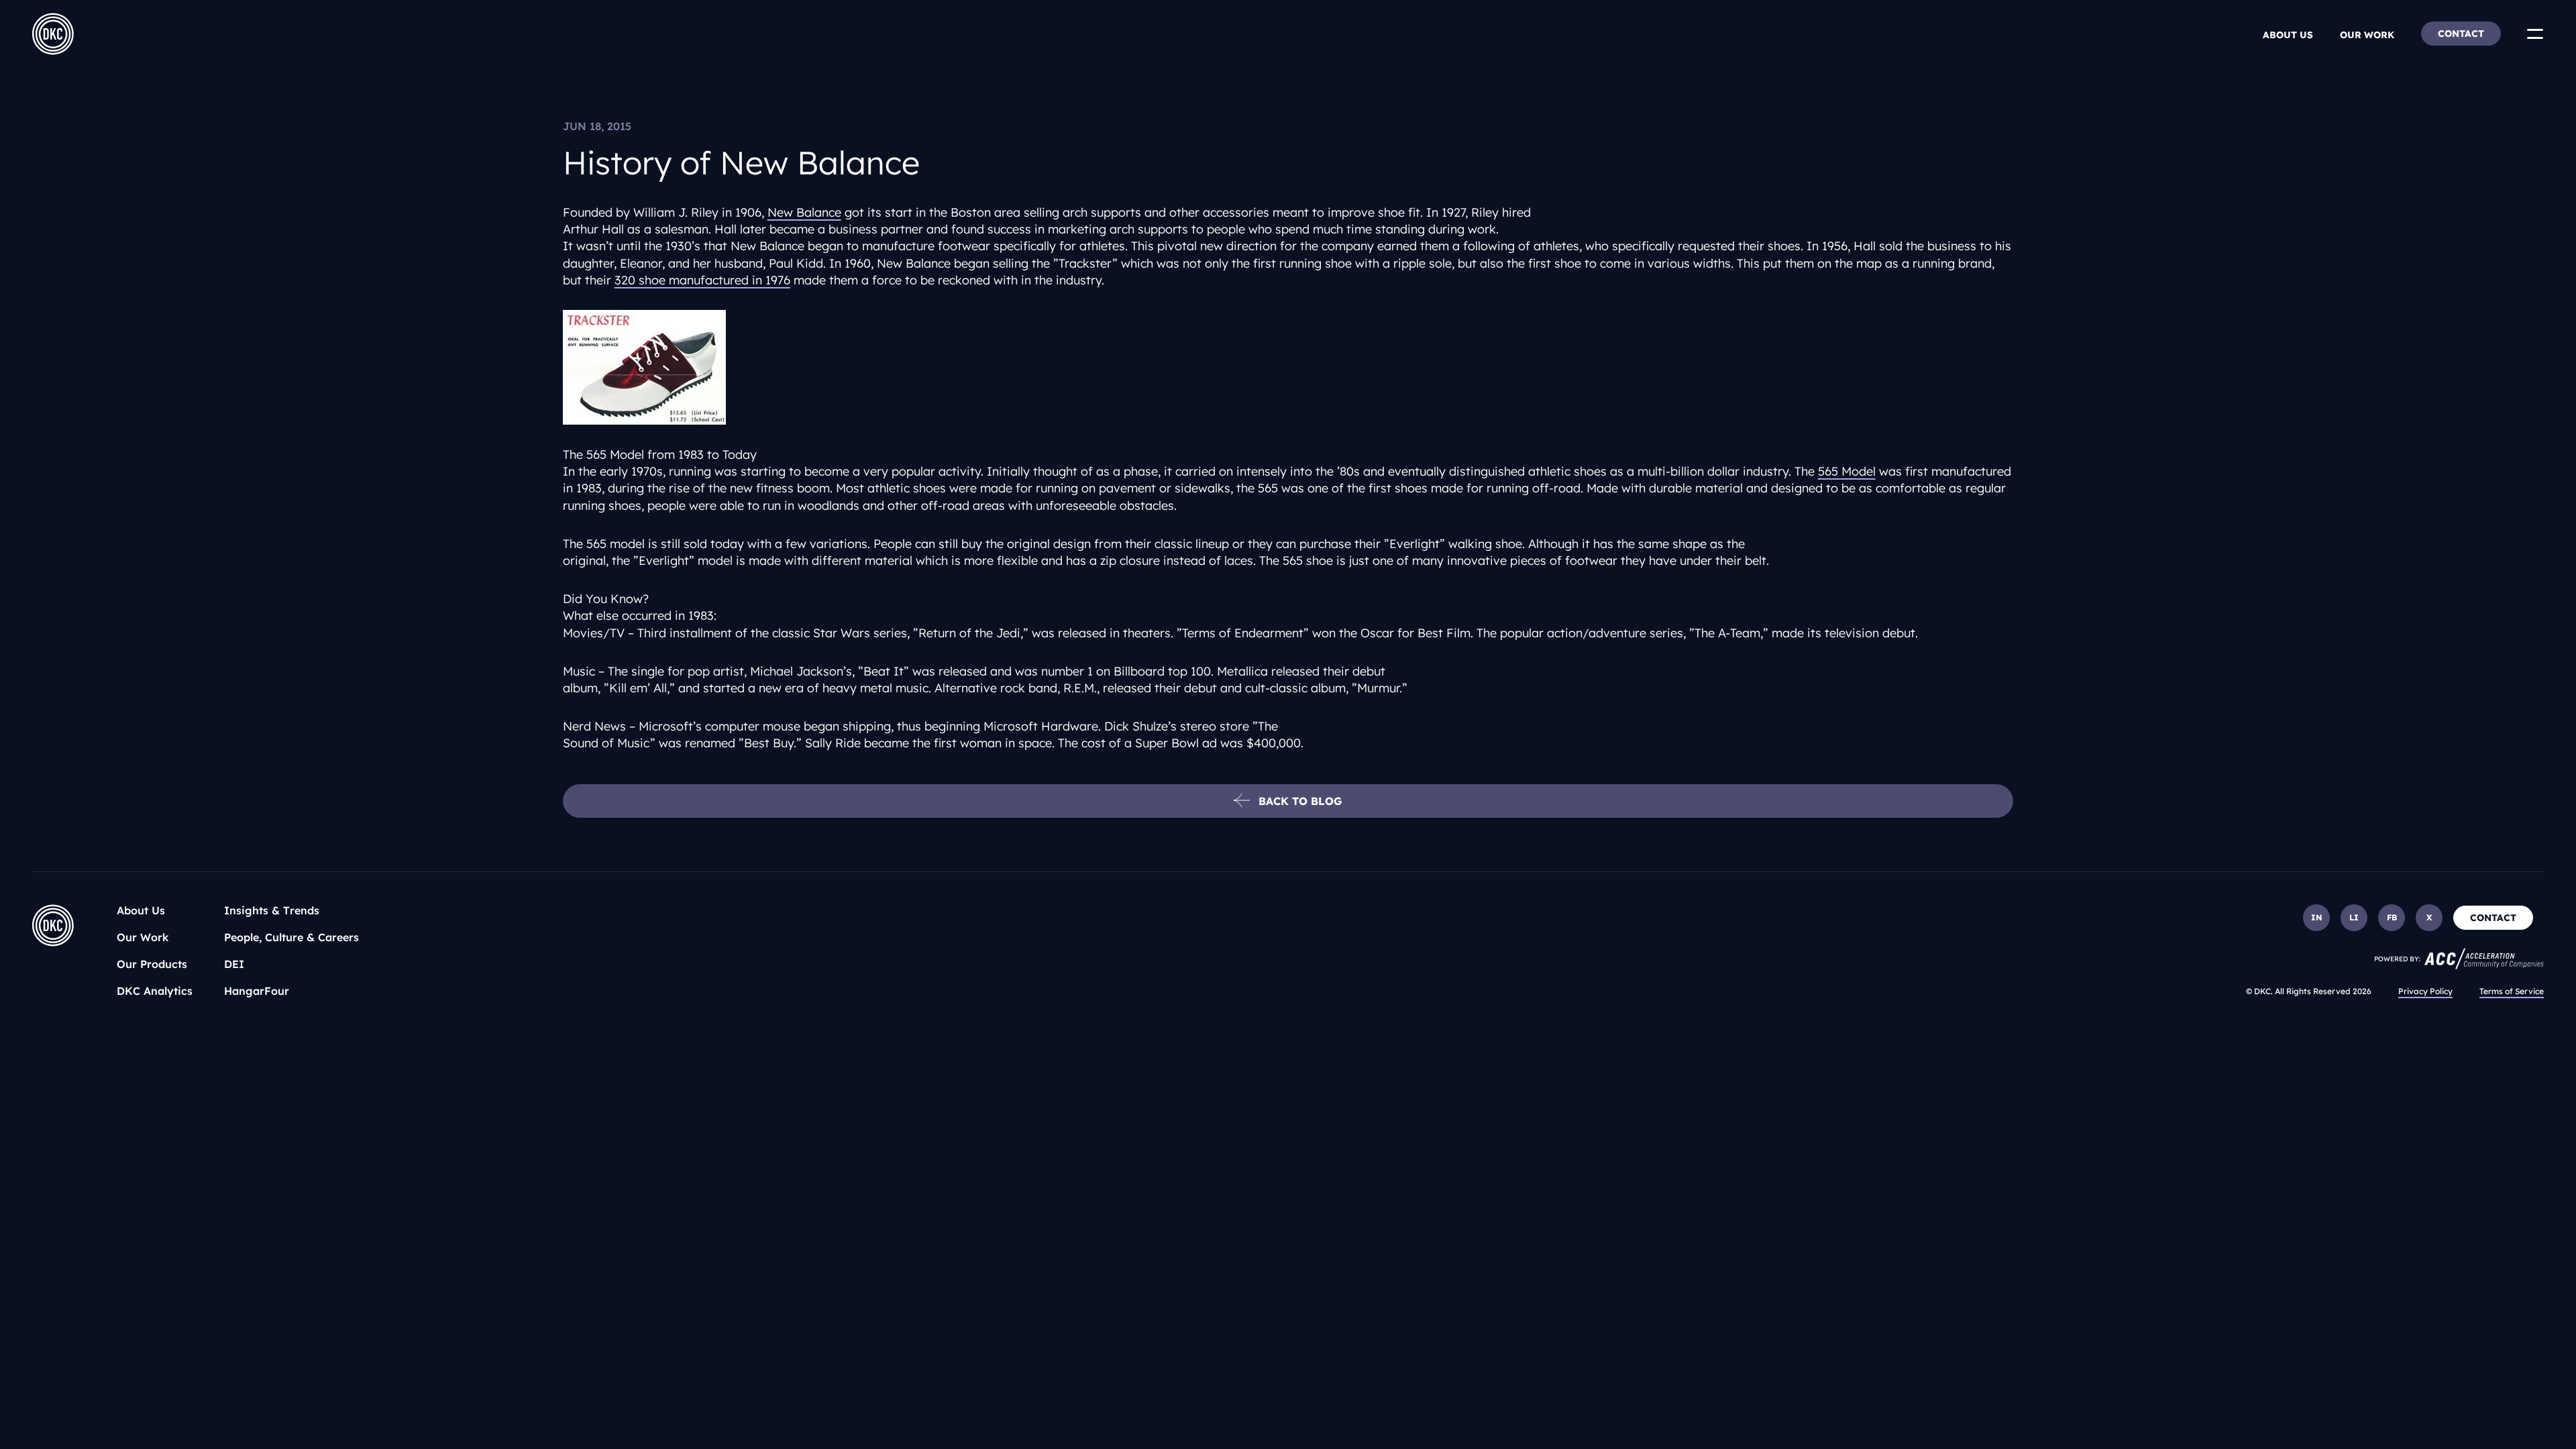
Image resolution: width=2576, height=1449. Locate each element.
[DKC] (53, 34)
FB (2392, 917)
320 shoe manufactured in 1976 (702, 280)
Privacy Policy (2425, 991)
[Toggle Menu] (2535, 34)
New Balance (804, 212)
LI (2354, 917)
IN (2317, 917)
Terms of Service (2512, 991)
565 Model (1847, 471)
